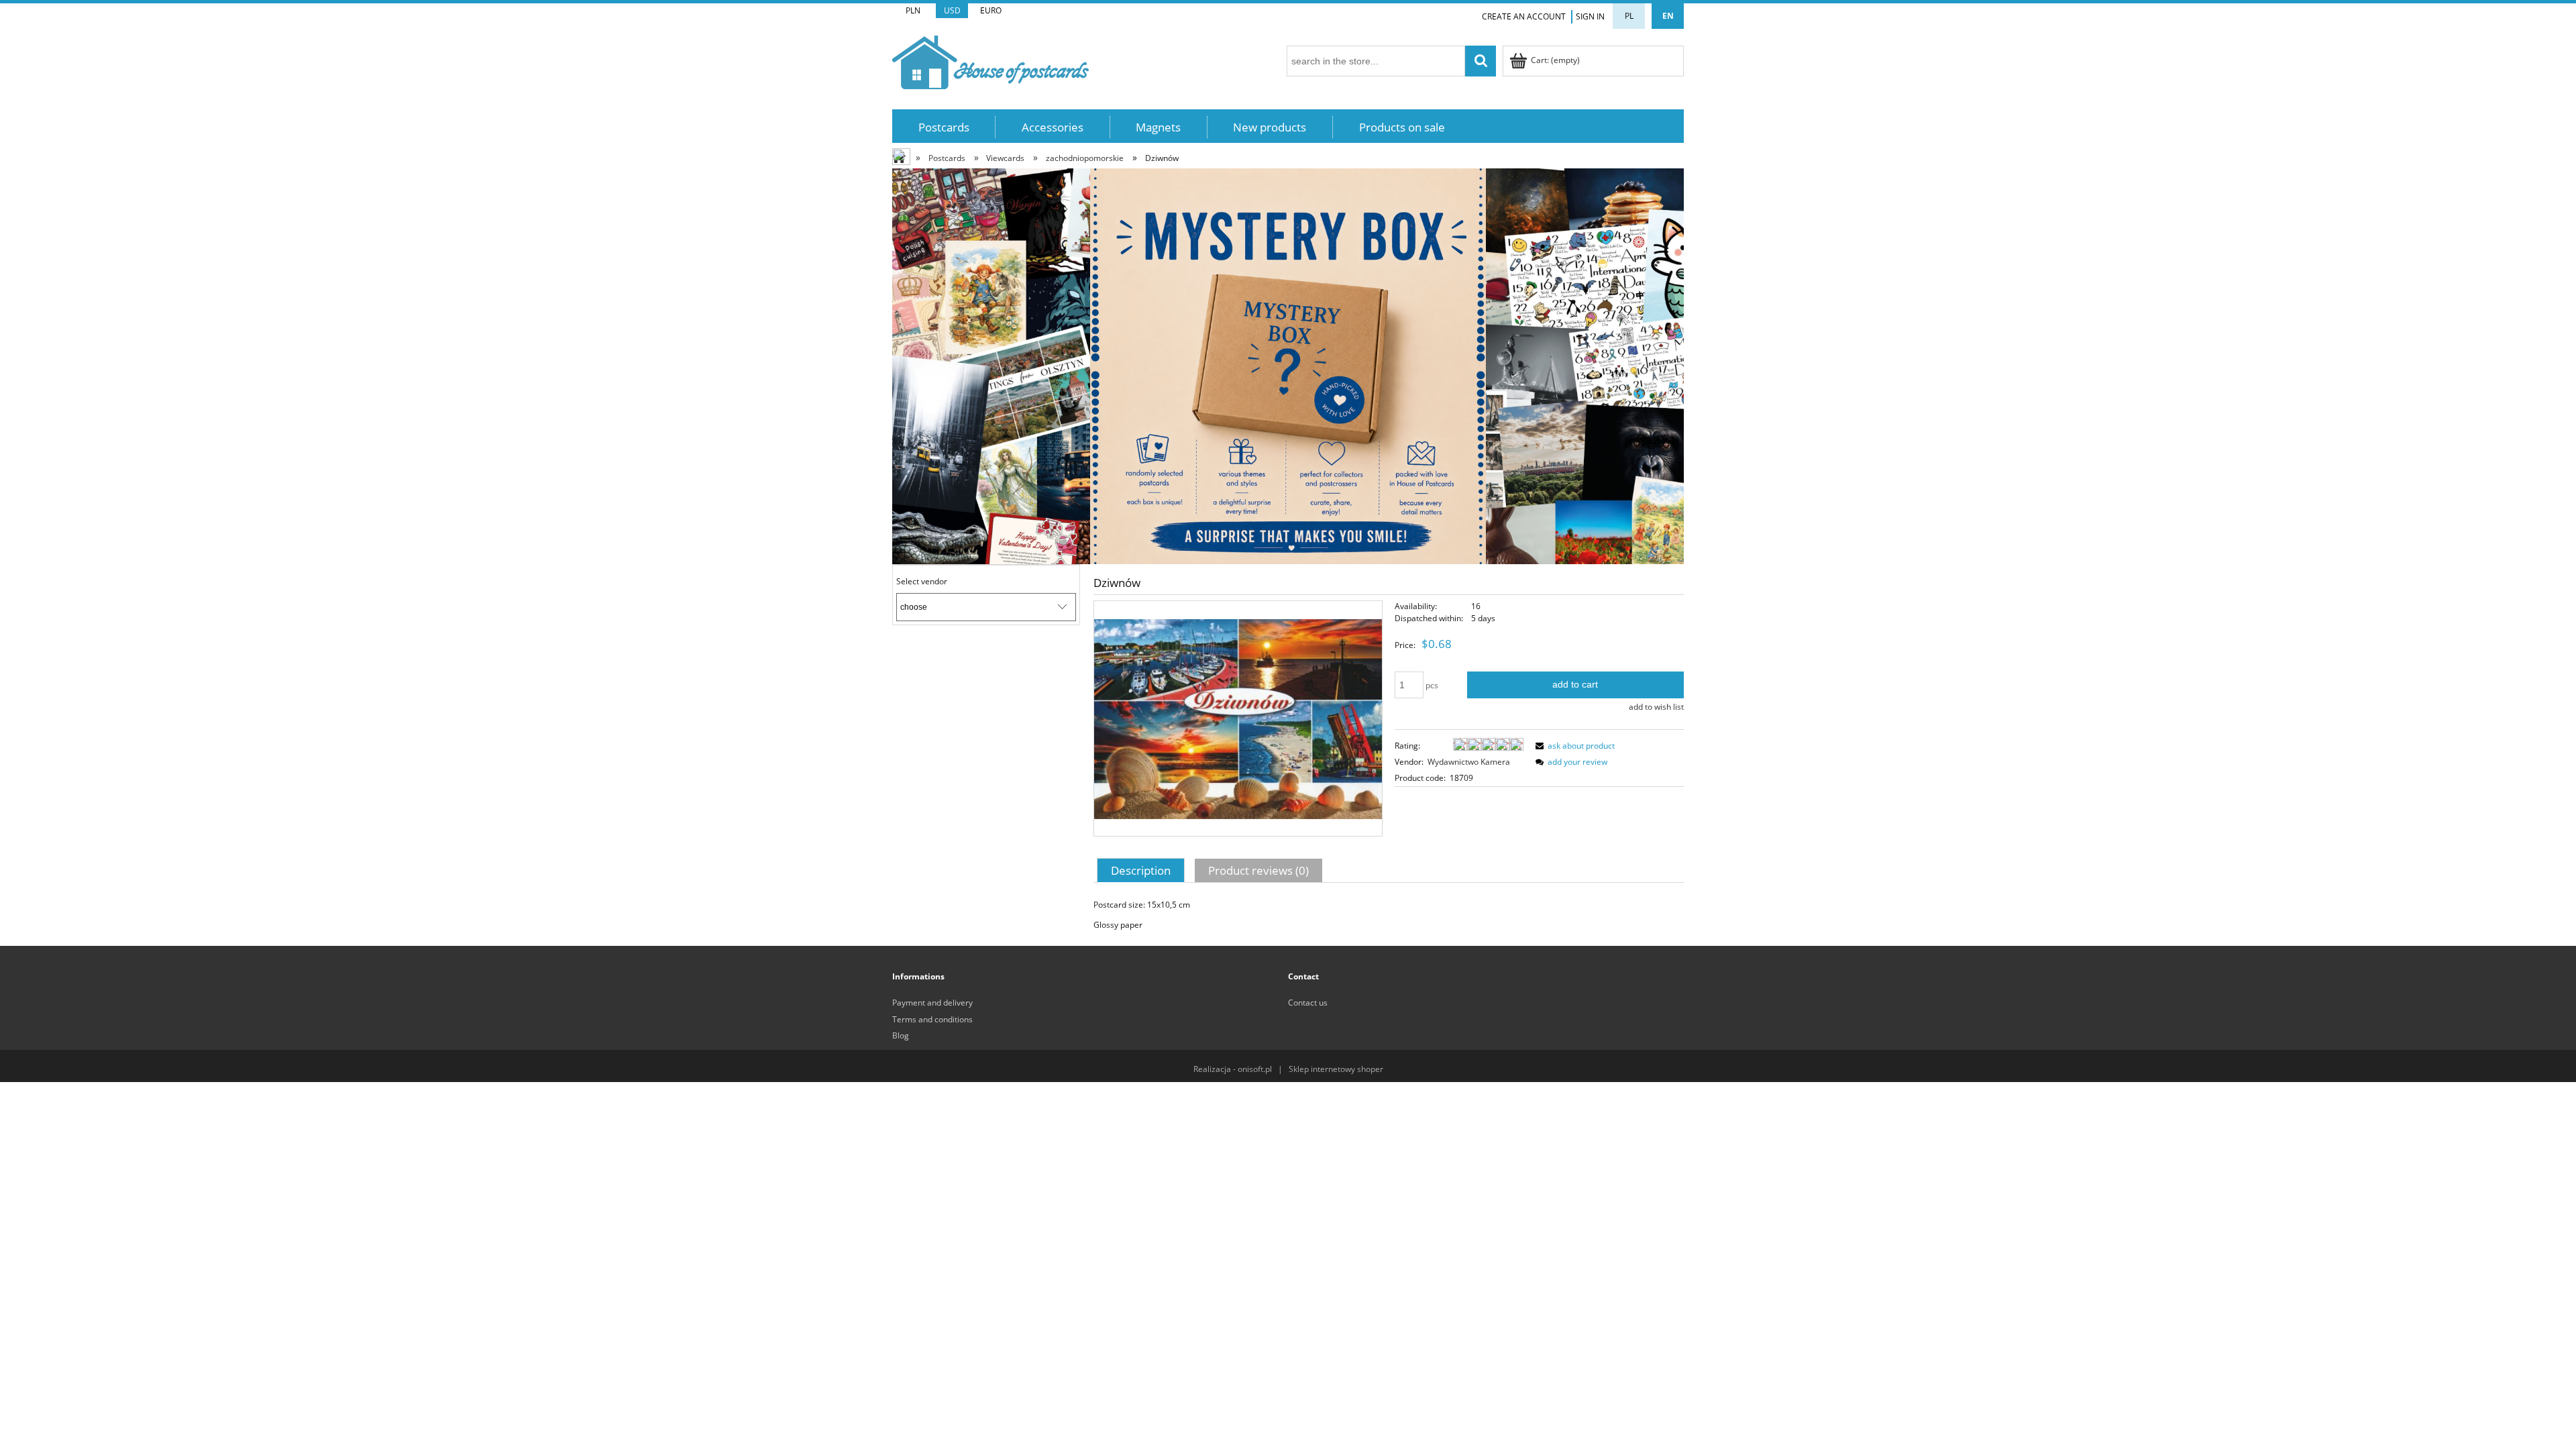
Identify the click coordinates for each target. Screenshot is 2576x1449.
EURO (991, 10)
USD (952, 10)
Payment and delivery (932, 1003)
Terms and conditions (932, 1019)
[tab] (1142, 870)
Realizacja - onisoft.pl (1233, 1069)
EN (1668, 16)
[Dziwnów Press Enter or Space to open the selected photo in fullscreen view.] (1238, 718)
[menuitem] (944, 127)
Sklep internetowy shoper (1336, 1069)
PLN (913, 10)
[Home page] (990, 60)
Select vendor (922, 582)
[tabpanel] (1389, 915)
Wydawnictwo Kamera (1469, 762)
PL (1629, 16)
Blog (901, 1035)
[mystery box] (1288, 365)
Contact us (1308, 1003)
